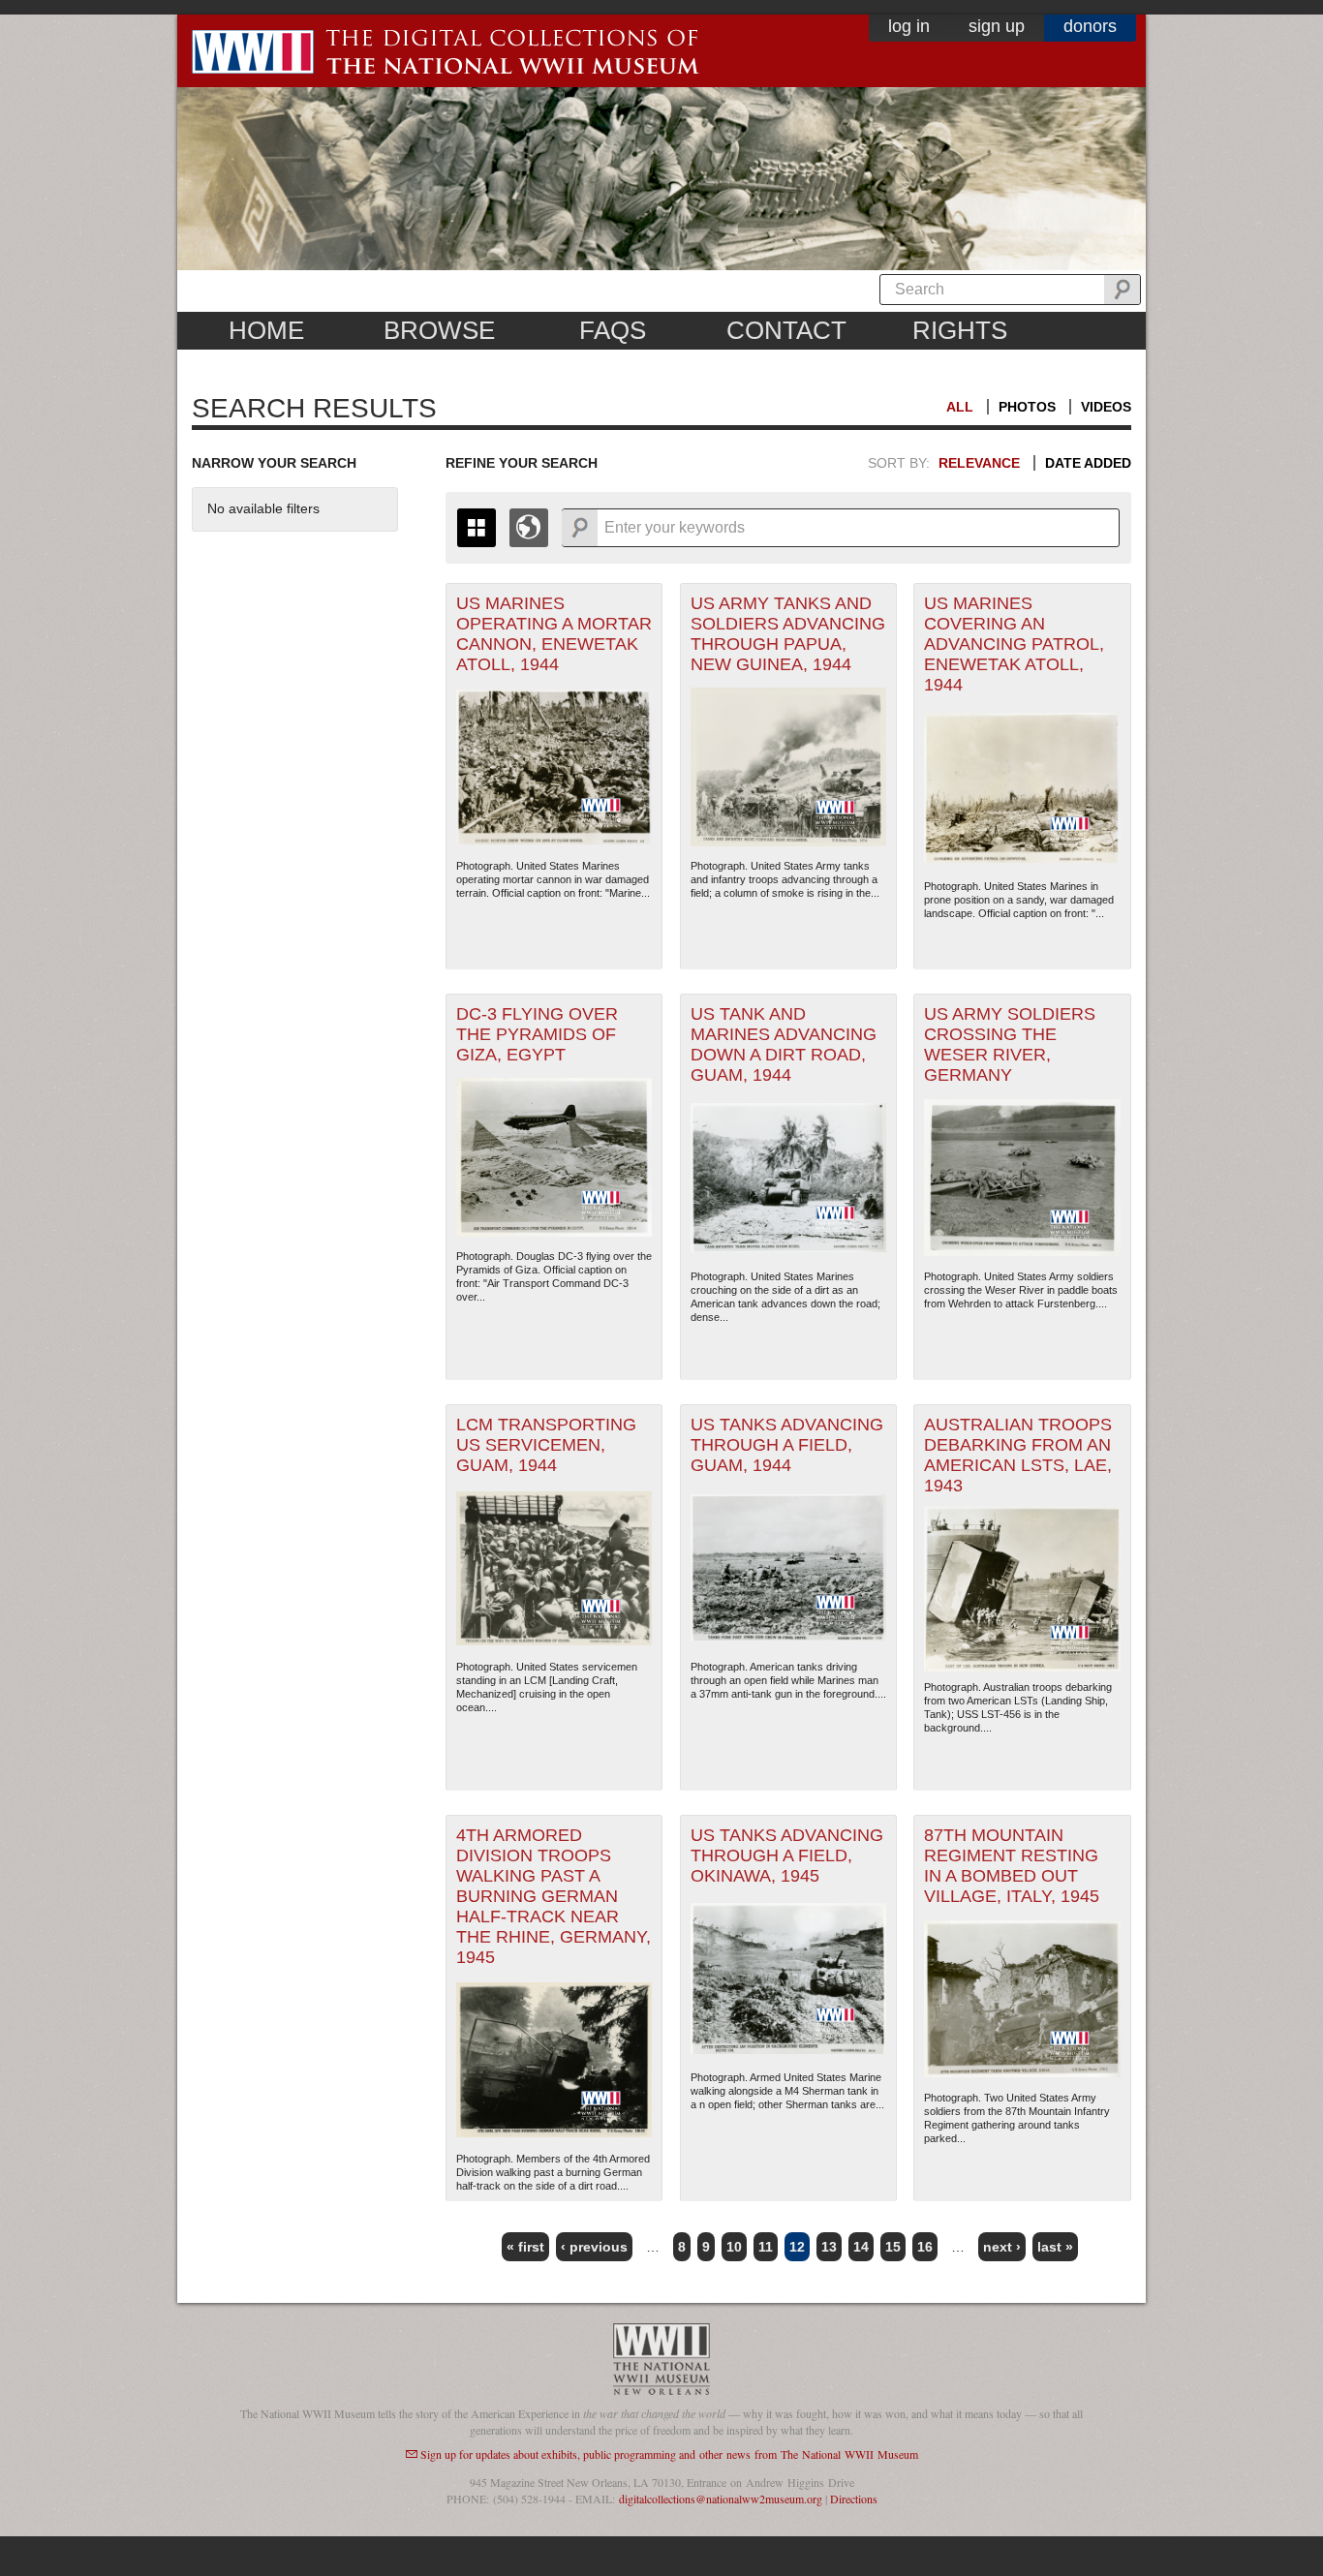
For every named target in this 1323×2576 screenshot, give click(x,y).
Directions (854, 2499)
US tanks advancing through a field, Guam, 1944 (787, 1445)
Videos (1106, 407)
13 (829, 2247)
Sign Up (997, 26)
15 (893, 2247)
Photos (1027, 407)
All (960, 407)
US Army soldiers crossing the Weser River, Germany (1010, 1044)
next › (1002, 2247)
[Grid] (477, 528)
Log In (909, 26)
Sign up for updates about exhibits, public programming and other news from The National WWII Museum (669, 2454)
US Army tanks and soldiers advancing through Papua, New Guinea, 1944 (788, 634)
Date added (1088, 463)
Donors (1090, 26)
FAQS (613, 330)
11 (766, 2247)
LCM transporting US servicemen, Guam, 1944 (546, 1445)
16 (925, 2247)
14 (861, 2247)
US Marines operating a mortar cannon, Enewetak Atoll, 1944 (554, 634)
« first (525, 2247)
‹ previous (594, 2247)
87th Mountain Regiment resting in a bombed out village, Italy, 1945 (1012, 1866)
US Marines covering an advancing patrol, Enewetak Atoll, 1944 (1014, 644)
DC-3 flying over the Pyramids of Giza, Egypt (537, 1034)
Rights (960, 330)
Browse (439, 330)
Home (266, 330)
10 (734, 2247)
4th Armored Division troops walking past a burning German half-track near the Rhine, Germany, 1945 (554, 1896)
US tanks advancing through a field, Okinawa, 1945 (787, 1855)
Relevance (979, 463)
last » (1055, 2247)
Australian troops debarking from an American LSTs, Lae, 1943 (1018, 1455)
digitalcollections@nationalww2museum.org (721, 2499)
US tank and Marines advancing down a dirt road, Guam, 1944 (784, 1044)
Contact (786, 330)
